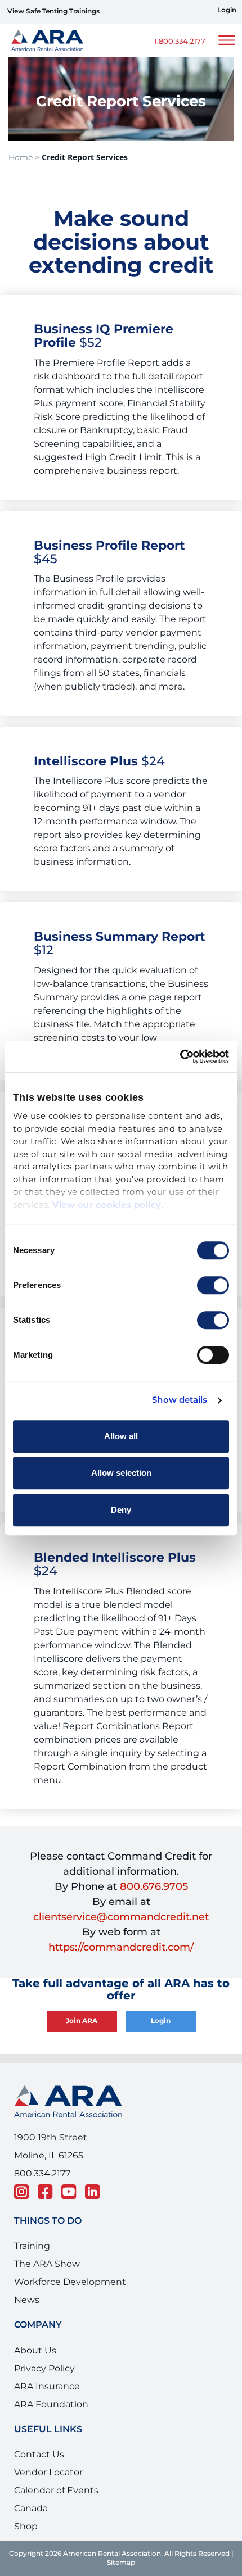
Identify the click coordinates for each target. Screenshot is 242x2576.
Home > (24, 158)
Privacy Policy (44, 2369)
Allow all (121, 1436)
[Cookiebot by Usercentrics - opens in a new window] (180, 1056)
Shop (26, 2527)
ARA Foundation (51, 2405)
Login (227, 11)
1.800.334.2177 (180, 42)
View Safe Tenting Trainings (53, 12)
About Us (35, 2351)
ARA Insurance (47, 2387)
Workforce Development (70, 2282)
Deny (121, 1510)
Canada (31, 2509)
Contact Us (39, 2455)
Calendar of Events (56, 2491)
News (27, 2300)
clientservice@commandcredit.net (121, 1917)
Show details (180, 1400)
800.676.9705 (154, 1887)
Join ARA (82, 2021)
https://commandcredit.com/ (121, 1947)
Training (32, 2246)
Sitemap (121, 2563)
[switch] (213, 1285)
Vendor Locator (48, 2473)
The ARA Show (47, 2264)
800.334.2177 (42, 2174)
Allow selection (121, 1473)
